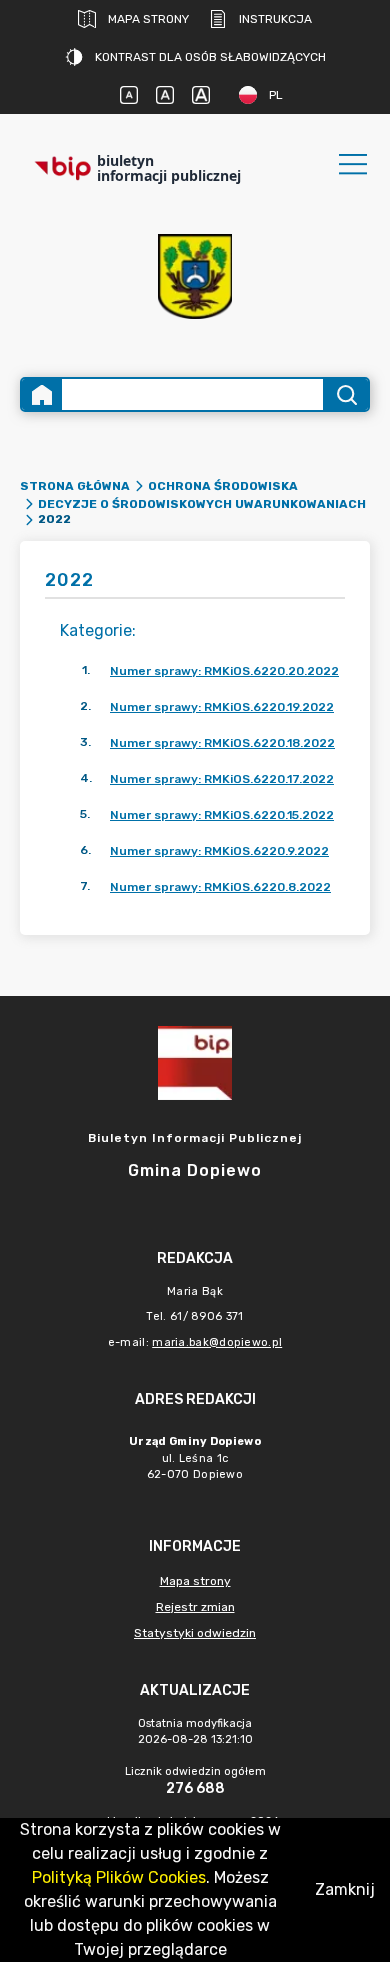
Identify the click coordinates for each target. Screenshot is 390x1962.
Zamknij (345, 1889)
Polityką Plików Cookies (119, 1877)
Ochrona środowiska (223, 486)
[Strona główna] (42, 394)
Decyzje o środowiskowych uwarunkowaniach (202, 504)
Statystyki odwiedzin (195, 1633)
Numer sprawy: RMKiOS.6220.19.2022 (222, 707)
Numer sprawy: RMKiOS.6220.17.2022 (222, 779)
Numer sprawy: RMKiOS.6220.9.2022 (219, 851)
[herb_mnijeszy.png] (195, 276)
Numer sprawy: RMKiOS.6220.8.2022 (220, 887)
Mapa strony (148, 19)
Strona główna (75, 486)
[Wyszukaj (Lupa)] (345, 394)
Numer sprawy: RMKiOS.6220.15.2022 (222, 815)
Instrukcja (275, 19)
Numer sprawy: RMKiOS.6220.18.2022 (222, 743)
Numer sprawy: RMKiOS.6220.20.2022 (224, 671)
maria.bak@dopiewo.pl (217, 1342)
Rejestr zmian (195, 1607)
